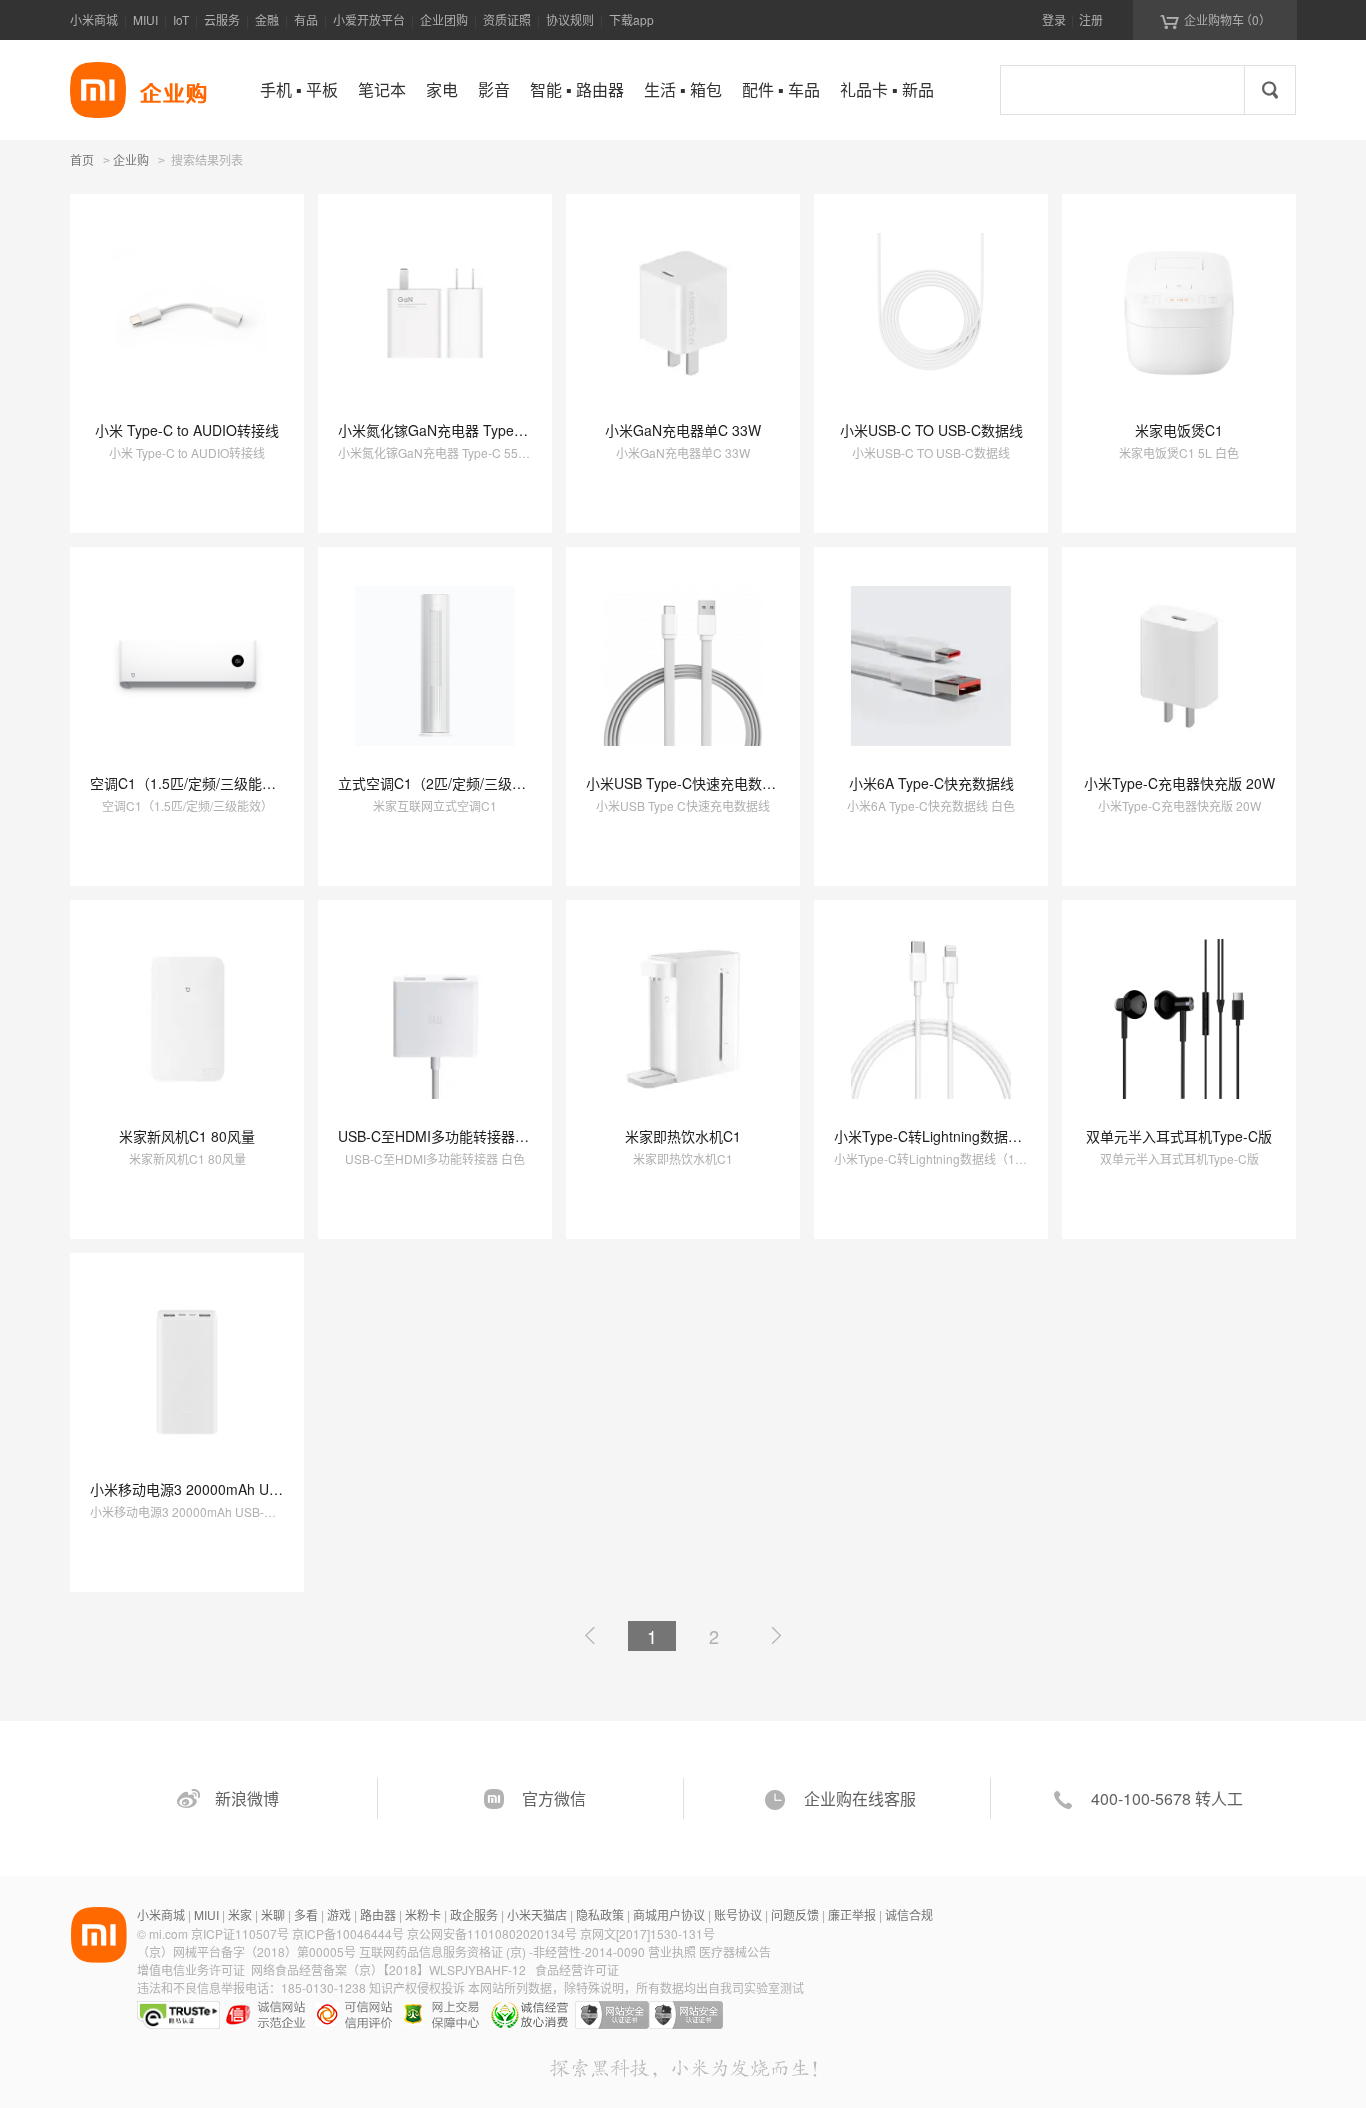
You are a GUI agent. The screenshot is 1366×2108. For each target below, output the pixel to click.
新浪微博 (247, 1798)
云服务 (222, 19)
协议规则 (570, 19)
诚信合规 (909, 1914)
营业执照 (672, 1951)
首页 (82, 159)
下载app (631, 19)
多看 (306, 1914)
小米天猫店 (537, 1914)
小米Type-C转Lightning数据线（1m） (952, 1136)
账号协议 (738, 1914)
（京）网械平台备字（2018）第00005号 (248, 1951)
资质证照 (507, 19)
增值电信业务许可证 (191, 1969)
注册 (1091, 19)
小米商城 (94, 19)
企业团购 (444, 19)
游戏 (339, 1914)
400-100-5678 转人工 (1167, 1798)
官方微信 (554, 1798)
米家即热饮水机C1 (683, 1136)
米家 (240, 1914)
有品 (306, 19)
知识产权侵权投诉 (417, 1987)
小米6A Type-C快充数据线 (931, 783)
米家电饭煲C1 (1179, 430)
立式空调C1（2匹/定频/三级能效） (446, 783)
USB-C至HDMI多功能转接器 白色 (442, 1136)
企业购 (131, 161)
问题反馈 (795, 1914)
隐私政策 (600, 1914)
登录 (1054, 19)
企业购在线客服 (860, 1798)
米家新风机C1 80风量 (187, 1136)
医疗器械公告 (735, 1951)
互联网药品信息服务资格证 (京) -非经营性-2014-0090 (503, 1951)
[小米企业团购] (98, 90)
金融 (267, 19)
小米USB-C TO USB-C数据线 (931, 430)
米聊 (273, 1914)
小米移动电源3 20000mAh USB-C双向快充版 (231, 1489)
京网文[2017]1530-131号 (647, 1933)
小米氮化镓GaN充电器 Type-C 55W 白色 (466, 430)
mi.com (168, 1933)
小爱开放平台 (369, 19)
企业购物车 (1215, 20)
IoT (181, 19)
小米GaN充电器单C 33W (683, 430)
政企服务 (474, 1914)
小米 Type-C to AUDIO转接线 (187, 430)
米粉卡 (423, 1914)
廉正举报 (852, 1914)
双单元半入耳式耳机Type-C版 (1179, 1136)
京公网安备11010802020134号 (493, 1933)
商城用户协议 (669, 1914)
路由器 (378, 1914)
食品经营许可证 (577, 1969)
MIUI (145, 19)
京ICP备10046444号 (348, 1933)
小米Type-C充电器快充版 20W (1179, 783)
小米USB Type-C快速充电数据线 (688, 783)
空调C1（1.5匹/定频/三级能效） (190, 783)
